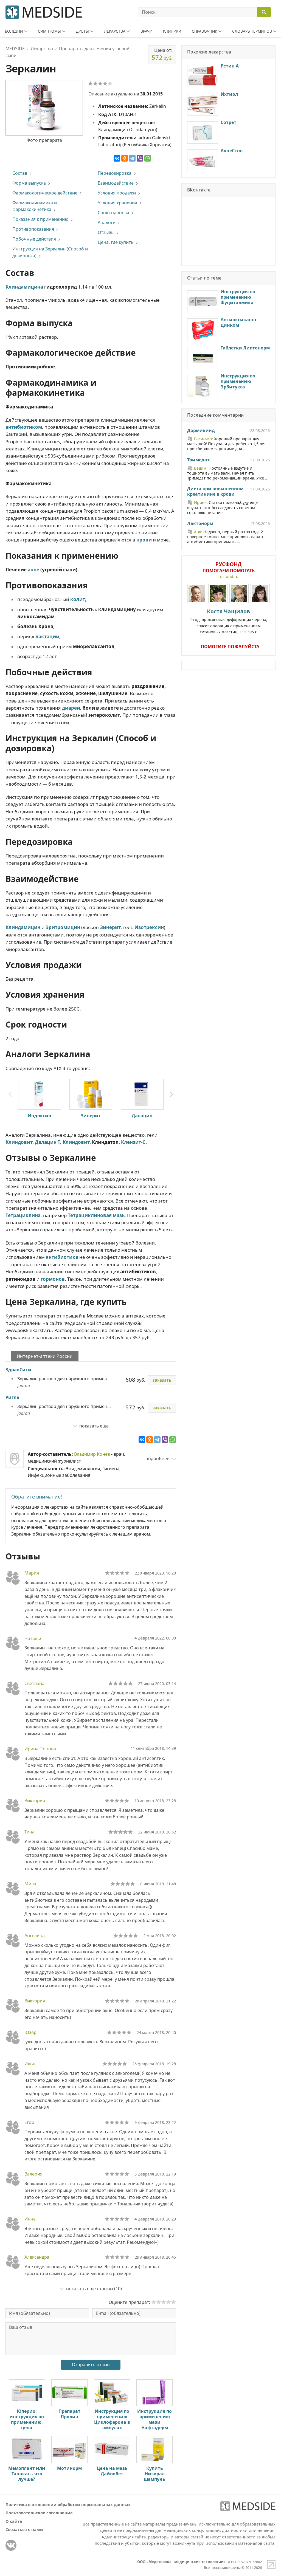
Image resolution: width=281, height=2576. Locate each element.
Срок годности (113, 213)
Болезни (14, 31)
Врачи (146, 31)
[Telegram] (132, 158)
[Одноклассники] (125, 158)
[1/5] (90, 83)
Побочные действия (34, 239)
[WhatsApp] (148, 158)
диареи (71, 708)
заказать (162, 1380)
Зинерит (110, 927)
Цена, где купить (116, 242)
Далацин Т (47, 1142)
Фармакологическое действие (45, 193)
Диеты (82, 31)
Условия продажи (117, 193)
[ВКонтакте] (117, 158)
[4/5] (105, 83)
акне (33, 570)
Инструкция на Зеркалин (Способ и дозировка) (50, 252)
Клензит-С (133, 1142)
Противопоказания (33, 229)
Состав (20, 173)
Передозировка (115, 173)
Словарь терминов (252, 31)
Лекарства (115, 31)
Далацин (142, 1116)
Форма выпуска (29, 183)
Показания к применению (40, 219)
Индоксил (39, 1116)
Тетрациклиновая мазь (96, 1215)
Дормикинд (201, 431)
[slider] (117, 1573)
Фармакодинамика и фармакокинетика (35, 206)
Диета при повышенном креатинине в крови (215, 492)
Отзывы (106, 232)
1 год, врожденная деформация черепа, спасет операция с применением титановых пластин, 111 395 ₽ (229, 621)
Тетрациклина (23, 1215)
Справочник (204, 31)
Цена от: (162, 54)
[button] (172, 1094)
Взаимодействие (116, 183)
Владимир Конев (92, 1454)
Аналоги (107, 222)
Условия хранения (117, 203)
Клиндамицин (23, 927)
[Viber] (140, 158)
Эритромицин (63, 927)
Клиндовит (19, 1142)
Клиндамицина (24, 287)
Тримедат (198, 460)
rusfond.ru (228, 576)
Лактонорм (200, 524)
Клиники (172, 31)
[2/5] (95, 83)
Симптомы (49, 31)
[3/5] (100, 83)
